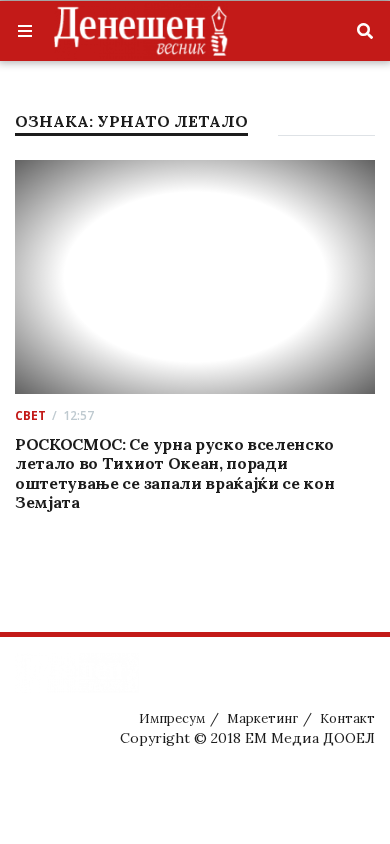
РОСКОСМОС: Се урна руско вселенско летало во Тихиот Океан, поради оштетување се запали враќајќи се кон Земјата (174, 473)
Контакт (347, 718)
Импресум (172, 718)
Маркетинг (262, 718)
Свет (30, 415)
